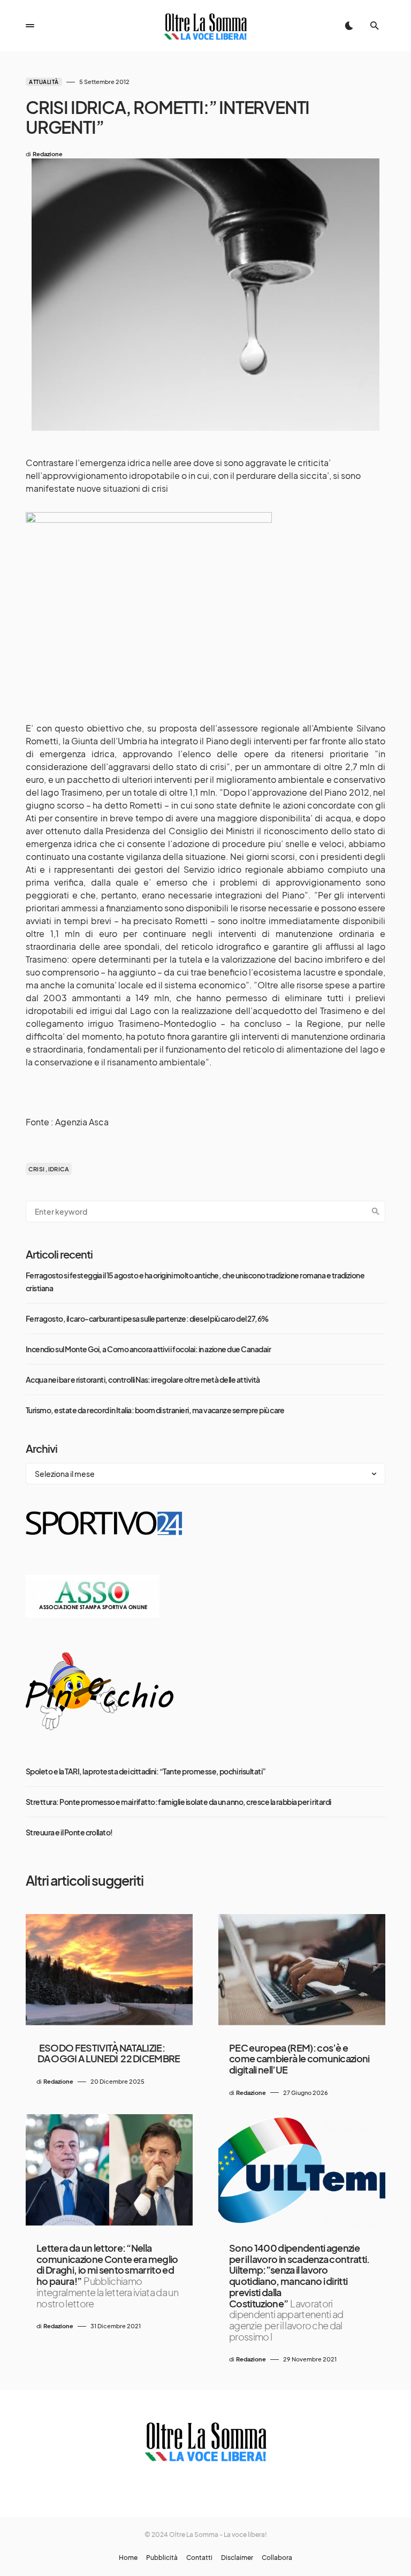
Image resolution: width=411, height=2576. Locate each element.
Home (128, 2558)
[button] (30, 26)
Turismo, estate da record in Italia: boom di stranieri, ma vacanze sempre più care (155, 1410)
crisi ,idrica (49, 1169)
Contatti (199, 2558)
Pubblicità (162, 2558)
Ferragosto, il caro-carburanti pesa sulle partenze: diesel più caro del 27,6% (147, 1319)
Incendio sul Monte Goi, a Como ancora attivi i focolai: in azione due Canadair (148, 1349)
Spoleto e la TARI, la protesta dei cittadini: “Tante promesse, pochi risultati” (146, 1771)
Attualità (44, 82)
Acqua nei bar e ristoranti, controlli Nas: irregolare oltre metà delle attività (143, 1380)
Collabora (277, 2558)
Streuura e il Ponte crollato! (69, 1832)
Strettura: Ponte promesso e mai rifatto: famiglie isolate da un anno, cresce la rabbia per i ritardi (178, 1802)
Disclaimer (237, 2558)
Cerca (376, 1211)
